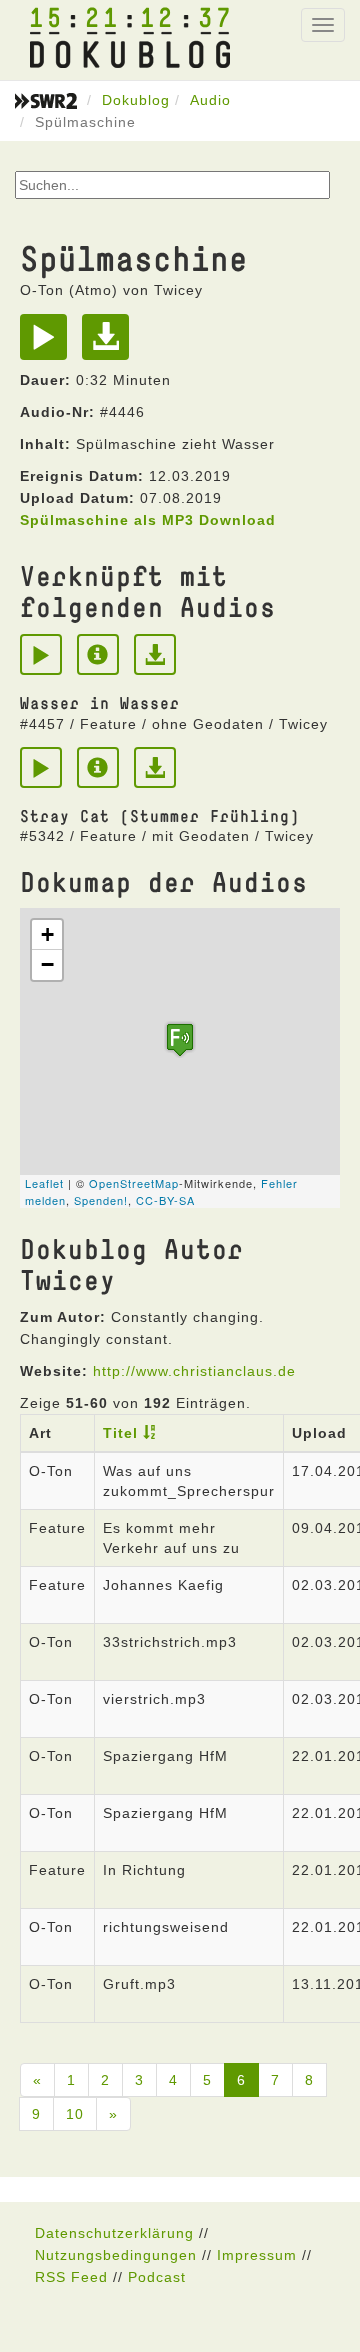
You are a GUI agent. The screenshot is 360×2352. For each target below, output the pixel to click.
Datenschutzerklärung (114, 2233)
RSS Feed (71, 2277)
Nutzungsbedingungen (116, 2255)
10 (75, 2114)
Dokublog (136, 100)
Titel (120, 1433)
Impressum (257, 2255)
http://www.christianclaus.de (194, 1371)
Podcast (157, 2277)
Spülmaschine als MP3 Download (148, 520)
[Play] (48, 344)
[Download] (110, 344)
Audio (210, 100)
